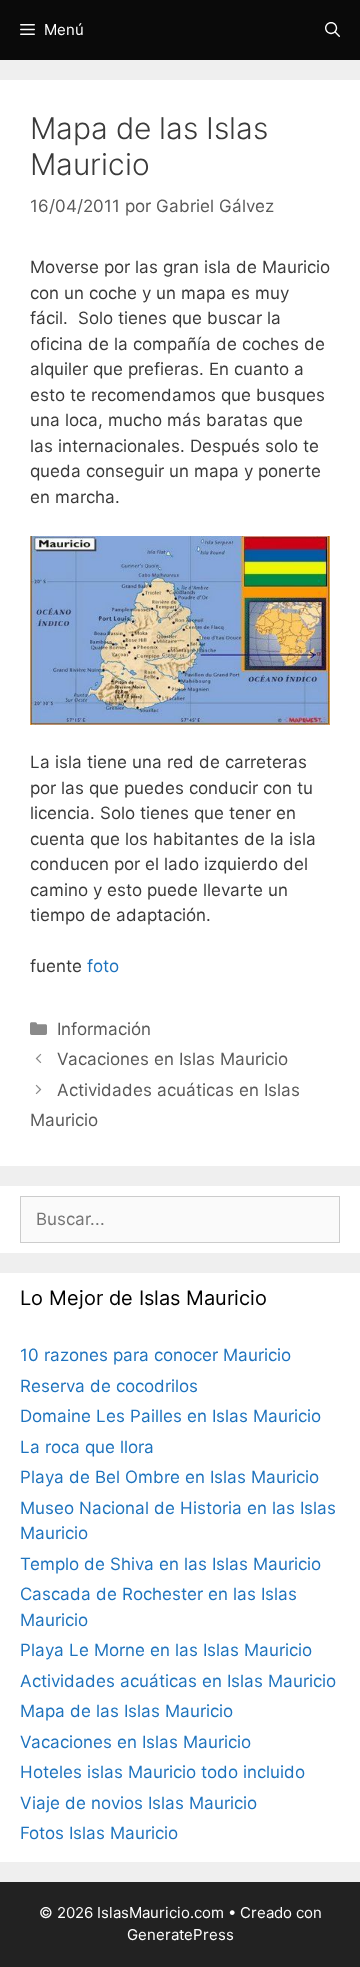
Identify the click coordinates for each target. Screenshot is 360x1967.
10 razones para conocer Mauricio (155, 1355)
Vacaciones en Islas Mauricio (172, 1059)
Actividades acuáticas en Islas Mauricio (178, 1681)
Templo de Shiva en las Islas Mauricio (170, 1564)
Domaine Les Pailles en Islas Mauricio (170, 1416)
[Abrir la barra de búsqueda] (332, 30)
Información (104, 1029)
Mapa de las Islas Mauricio (126, 1711)
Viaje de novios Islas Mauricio (138, 1803)
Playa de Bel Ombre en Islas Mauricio (169, 1477)
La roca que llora (87, 1447)
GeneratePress (180, 1934)
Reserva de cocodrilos (109, 1386)
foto (103, 966)
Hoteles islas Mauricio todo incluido (162, 1772)
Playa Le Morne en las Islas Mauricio (166, 1650)
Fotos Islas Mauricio (99, 1833)
